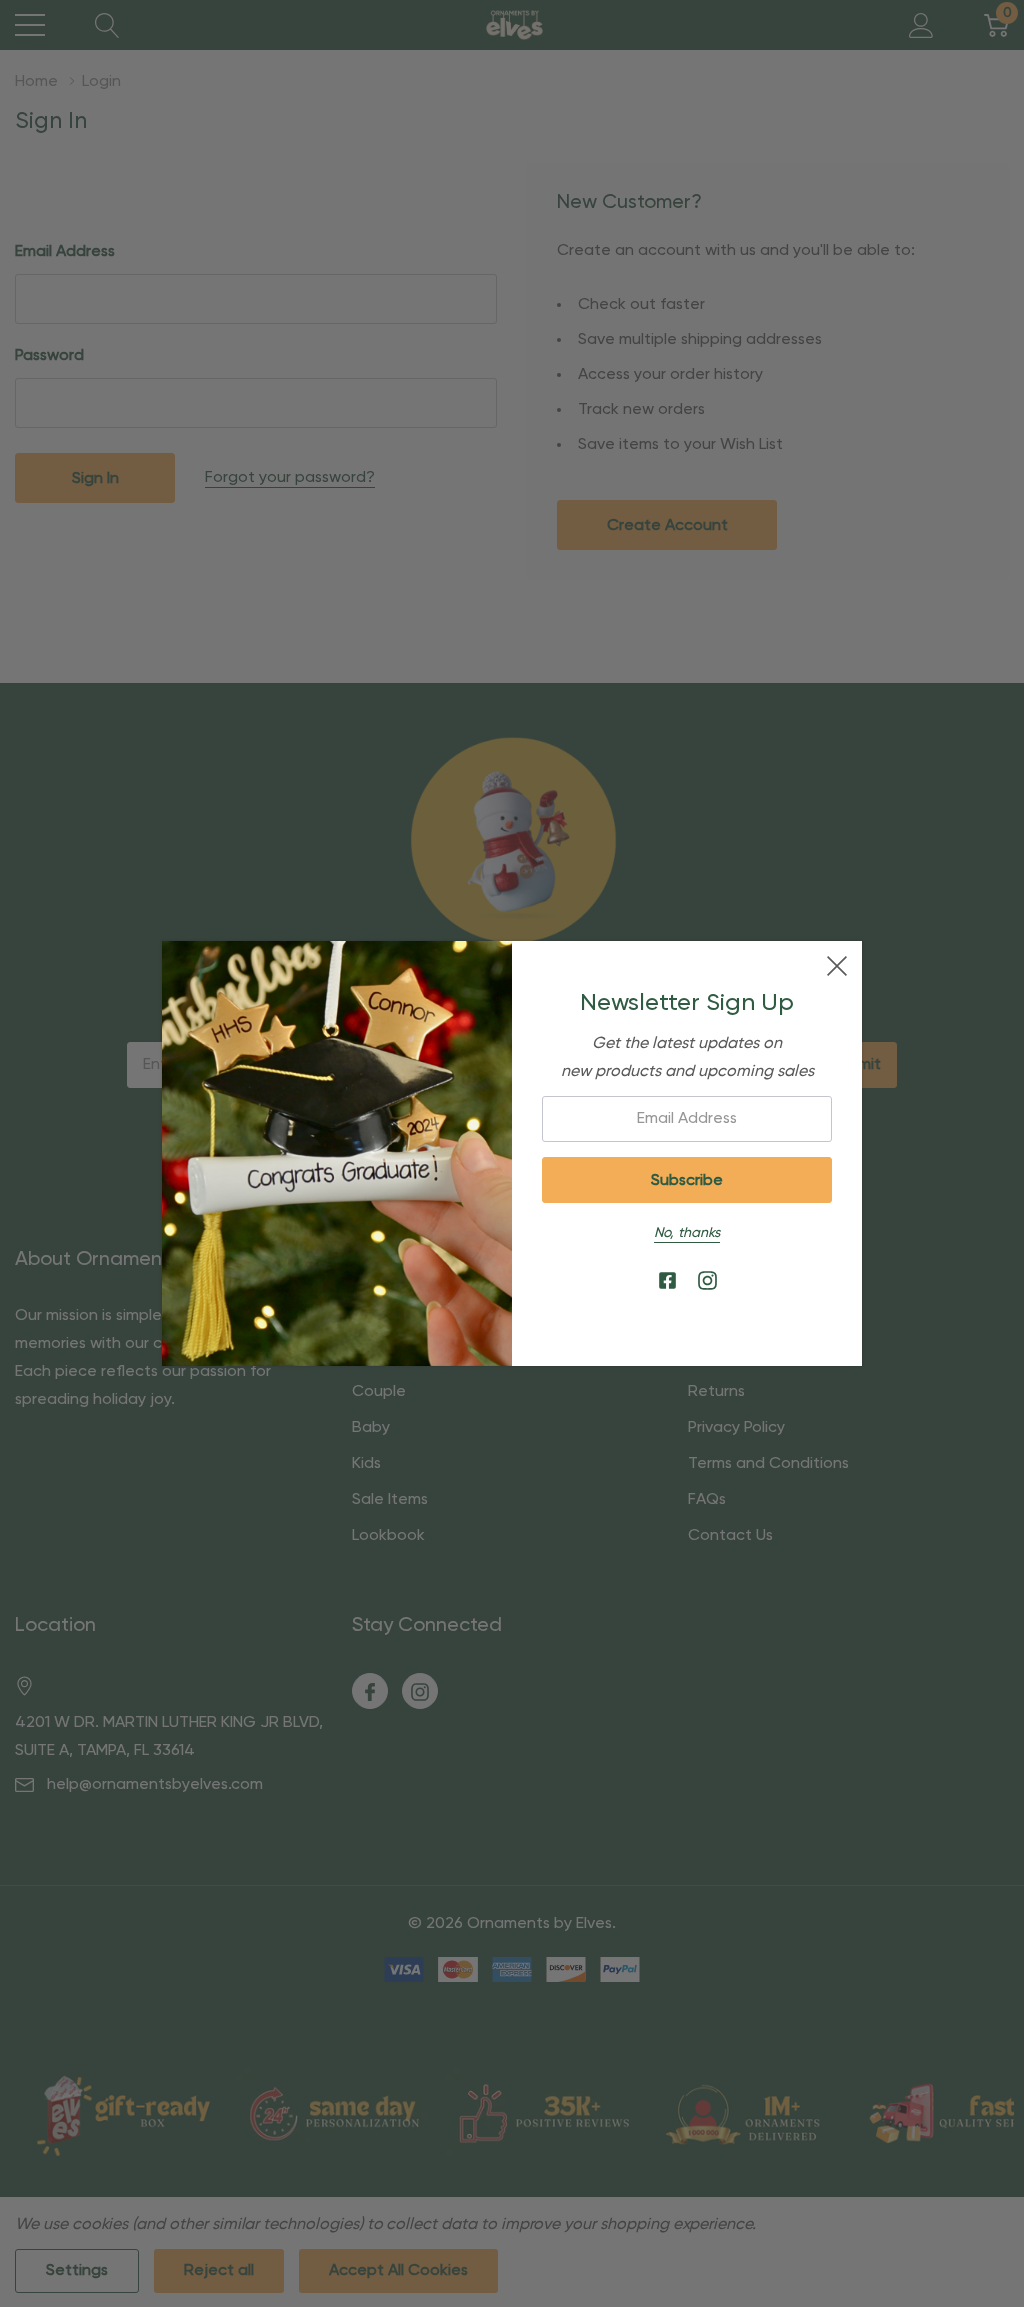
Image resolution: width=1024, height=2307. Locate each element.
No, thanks (687, 1233)
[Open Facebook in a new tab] (667, 1281)
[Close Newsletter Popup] (837, 966)
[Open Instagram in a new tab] (707, 1281)
